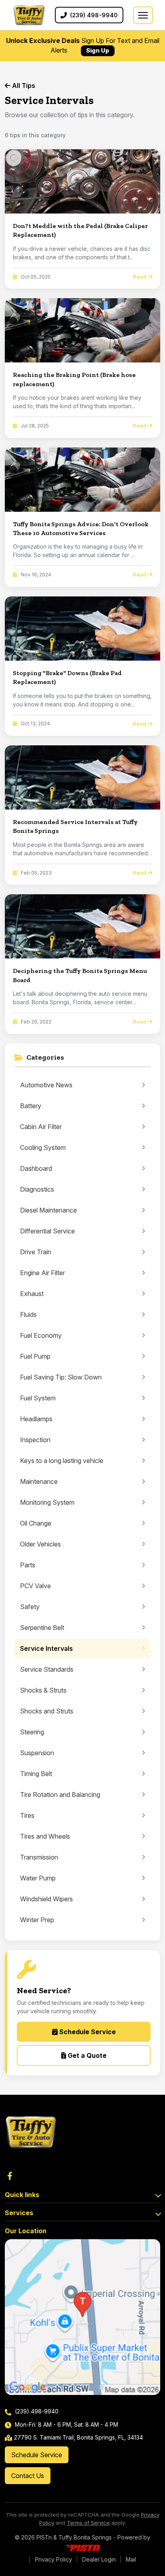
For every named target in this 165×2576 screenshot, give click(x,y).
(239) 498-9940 (36, 2411)
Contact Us (28, 2476)
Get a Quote (86, 2055)
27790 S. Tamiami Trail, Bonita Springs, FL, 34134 (78, 2437)
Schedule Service (87, 2032)
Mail (131, 2559)
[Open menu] (143, 15)
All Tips (23, 85)
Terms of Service (88, 2523)
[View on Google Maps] (82, 2317)
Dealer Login (99, 2559)
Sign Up (98, 50)
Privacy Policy (53, 2559)
